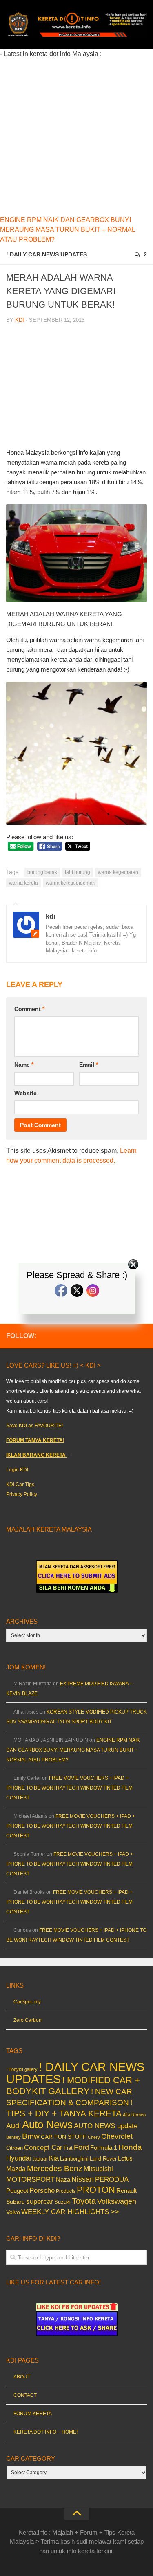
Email (89, 1065)
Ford (81, 2147)
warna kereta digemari (71, 883)
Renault (126, 2191)
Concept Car (43, 2147)
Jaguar (40, 2159)
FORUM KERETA (33, 2414)
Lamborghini (74, 2159)
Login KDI (17, 1470)
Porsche (42, 2191)
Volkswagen (117, 2201)
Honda (130, 2147)
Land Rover (103, 2159)
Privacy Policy (22, 1494)
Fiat (68, 2148)
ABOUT (22, 2377)
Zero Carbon (28, 2020)
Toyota (84, 2201)
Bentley (13, 2137)
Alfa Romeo (134, 2115)
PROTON (96, 2190)
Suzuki (62, 2202)
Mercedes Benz (55, 2168)
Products (66, 2191)
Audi (13, 2126)
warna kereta (23, 883)
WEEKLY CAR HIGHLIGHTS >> (70, 2212)
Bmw (31, 2136)
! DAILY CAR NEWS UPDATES (47, 254)
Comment (29, 1009)
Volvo (13, 2212)
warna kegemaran (118, 872)
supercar (40, 2202)
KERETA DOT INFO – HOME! (45, 2432)
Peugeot (17, 2191)
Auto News (47, 2125)
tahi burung (78, 872)
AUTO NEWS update (106, 2126)
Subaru (16, 2202)
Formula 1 (104, 2148)
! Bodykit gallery (22, 2069)
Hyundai (19, 2158)
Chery (94, 2137)
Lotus (125, 2158)
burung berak (42, 872)
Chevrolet (117, 2136)
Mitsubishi (98, 2169)
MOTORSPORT (30, 2180)
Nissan (83, 2179)
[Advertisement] (76, 136)
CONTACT (25, 2395)
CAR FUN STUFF (64, 2137)
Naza (63, 2180)
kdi (20, 320)
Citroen (14, 2148)
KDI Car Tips (20, 1485)
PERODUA (112, 2179)
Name (24, 1065)
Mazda (16, 2169)
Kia (54, 2158)
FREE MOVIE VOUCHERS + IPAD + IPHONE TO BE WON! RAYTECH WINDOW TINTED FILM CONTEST (69, 1788)
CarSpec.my (27, 2002)
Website (25, 1093)
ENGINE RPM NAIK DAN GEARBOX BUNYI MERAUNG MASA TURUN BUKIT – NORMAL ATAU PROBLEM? (68, 230)
